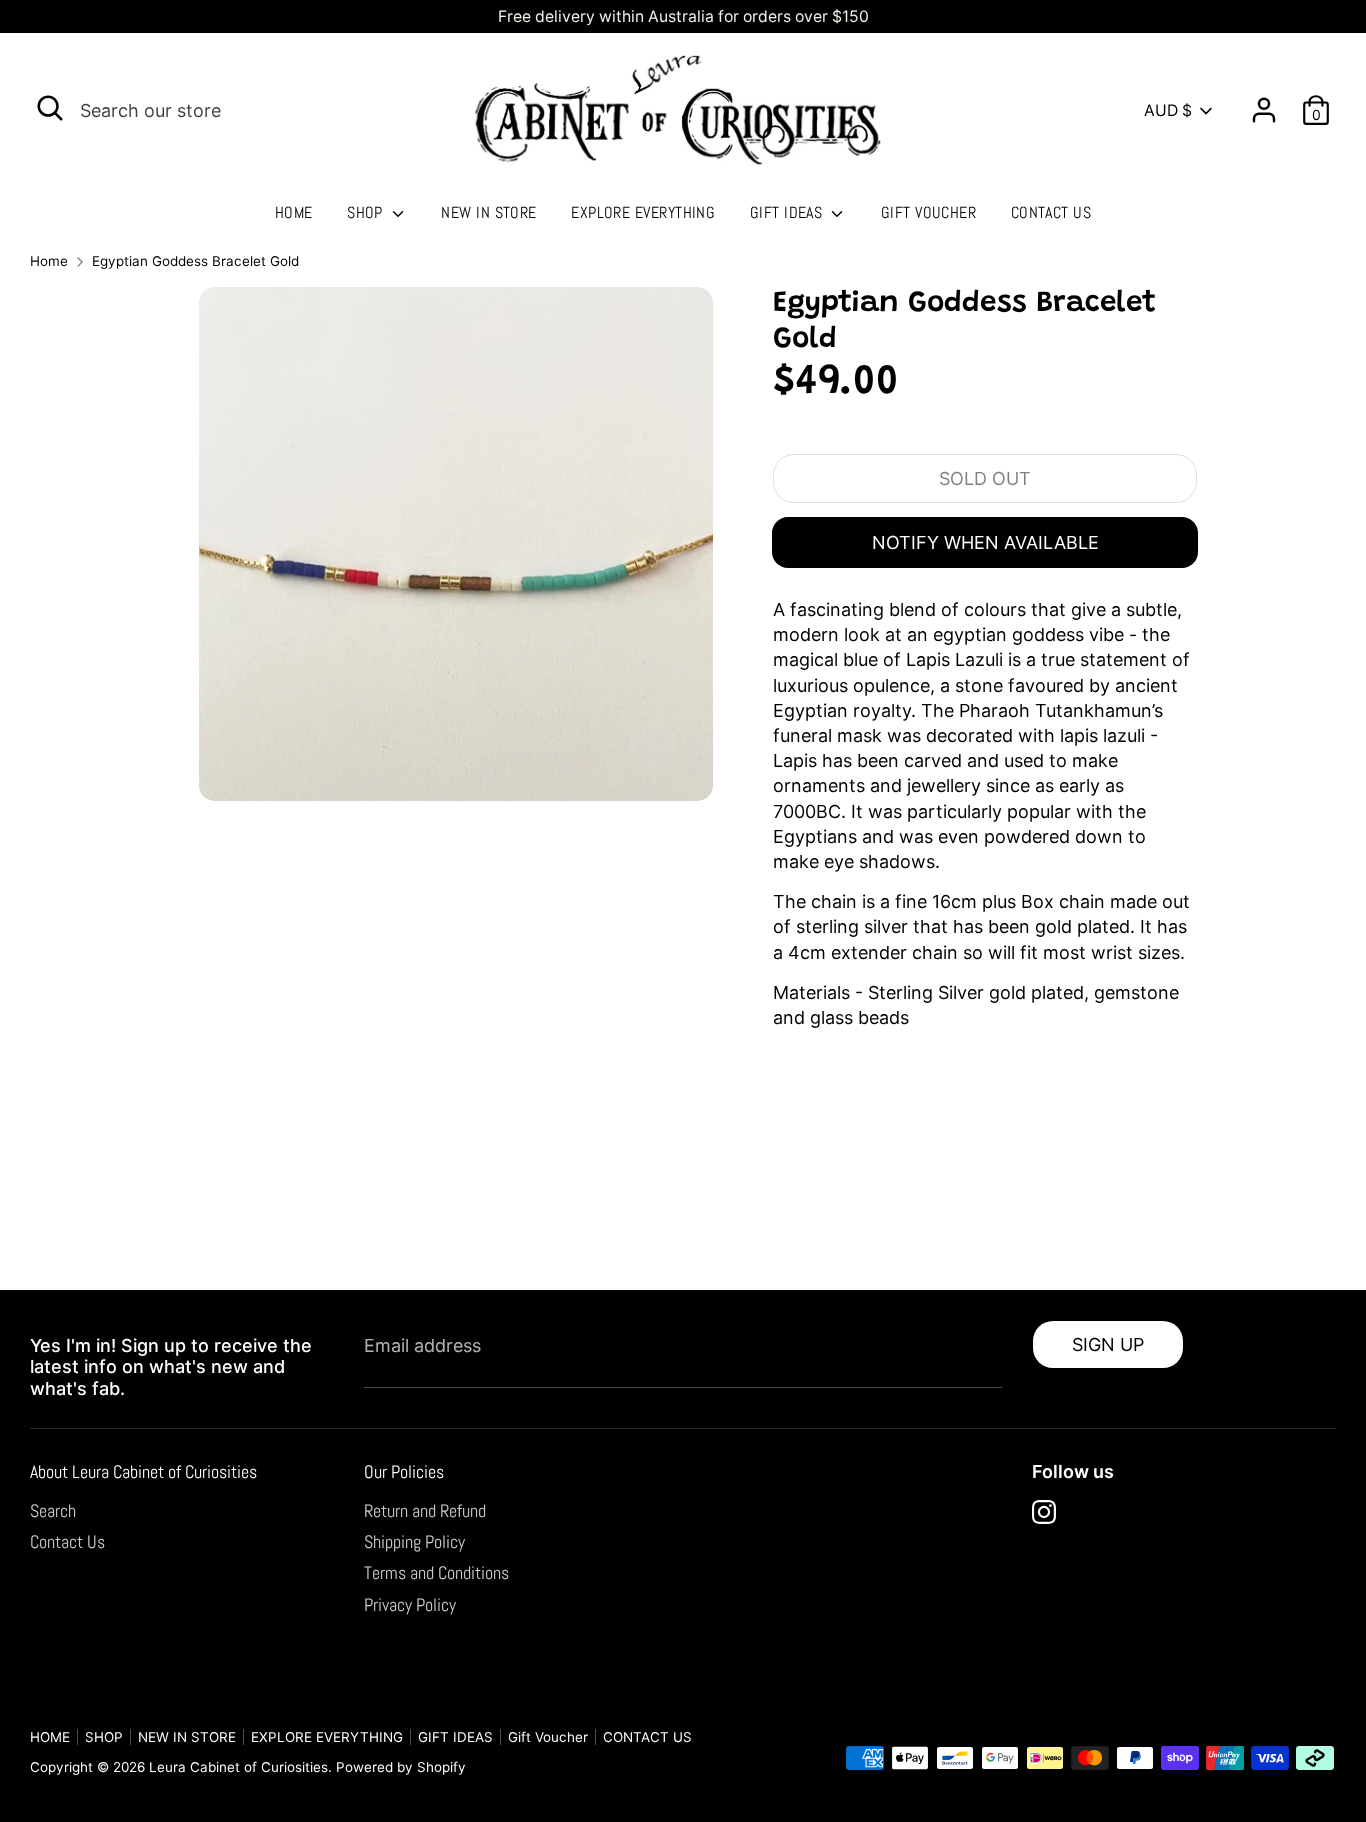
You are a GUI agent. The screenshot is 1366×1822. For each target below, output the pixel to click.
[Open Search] (50, 108)
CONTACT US (1051, 212)
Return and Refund (425, 1510)
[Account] (1264, 102)
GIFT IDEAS (788, 212)
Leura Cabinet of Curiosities (238, 1767)
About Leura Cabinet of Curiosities (143, 1471)
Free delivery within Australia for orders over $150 (683, 16)
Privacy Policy (410, 1604)
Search (53, 1510)
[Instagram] (1044, 1512)
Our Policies (404, 1471)
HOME (294, 212)
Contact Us (67, 1541)
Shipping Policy (414, 1541)
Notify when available (985, 542)
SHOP (367, 212)
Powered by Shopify (401, 1767)
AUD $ (1168, 110)
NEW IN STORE (488, 212)
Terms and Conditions (436, 1572)
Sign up (1108, 1344)
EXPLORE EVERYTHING (643, 212)
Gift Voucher (928, 212)
